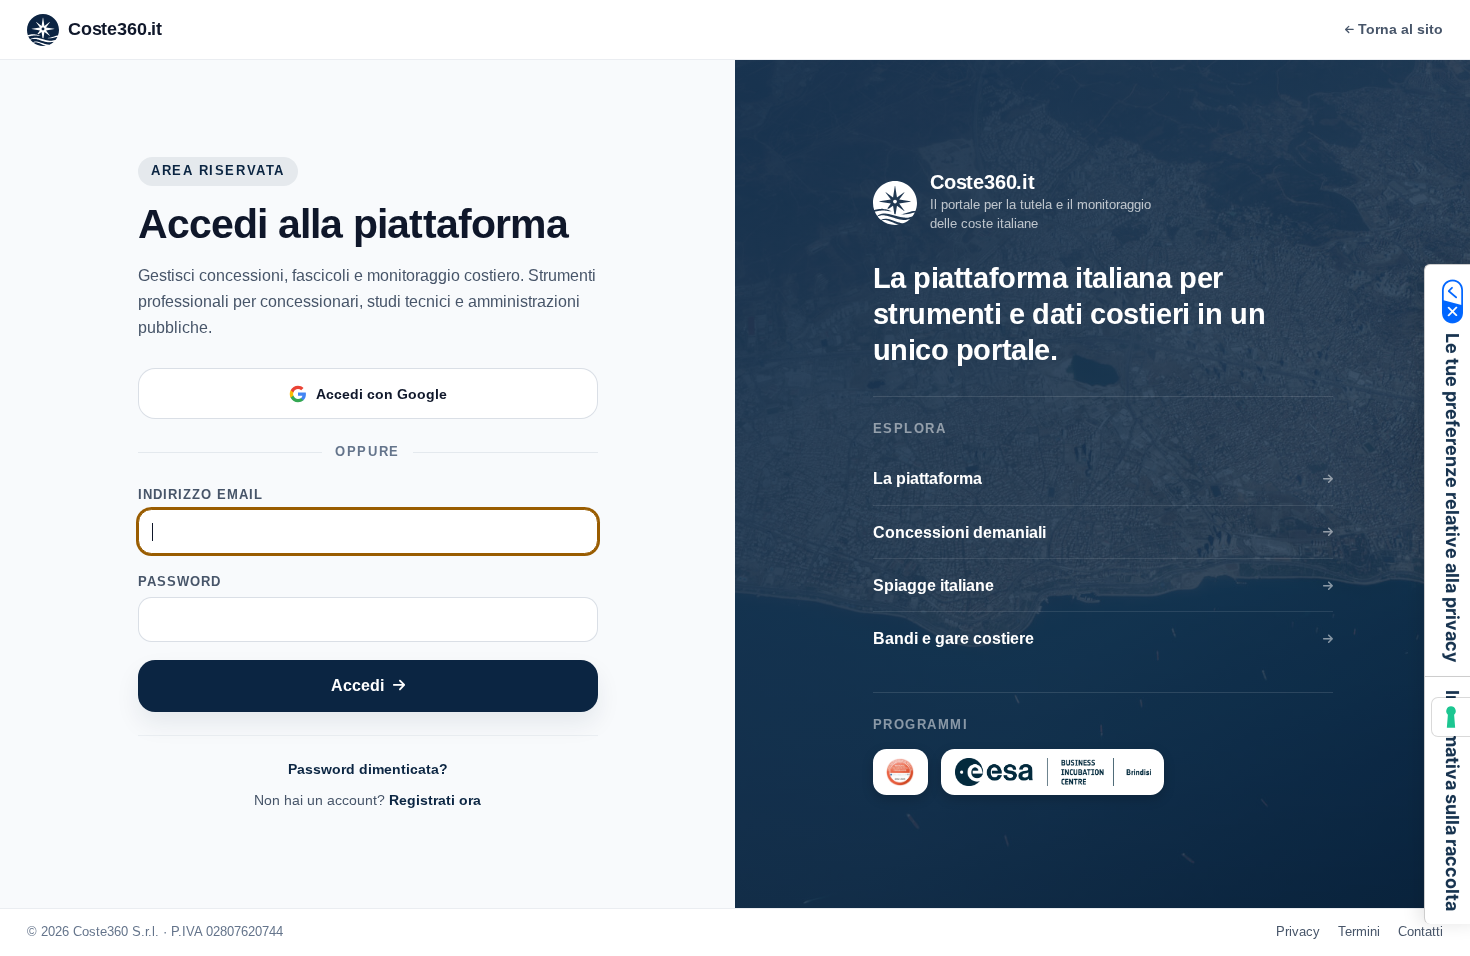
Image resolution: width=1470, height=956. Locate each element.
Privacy (1298, 931)
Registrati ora (435, 800)
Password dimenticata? (368, 769)
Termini (1359, 931)
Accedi (357, 685)
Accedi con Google (381, 394)
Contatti (1420, 931)
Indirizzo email (201, 494)
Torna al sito (1400, 29)
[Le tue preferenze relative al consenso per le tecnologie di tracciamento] (1451, 717)
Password (179, 581)
